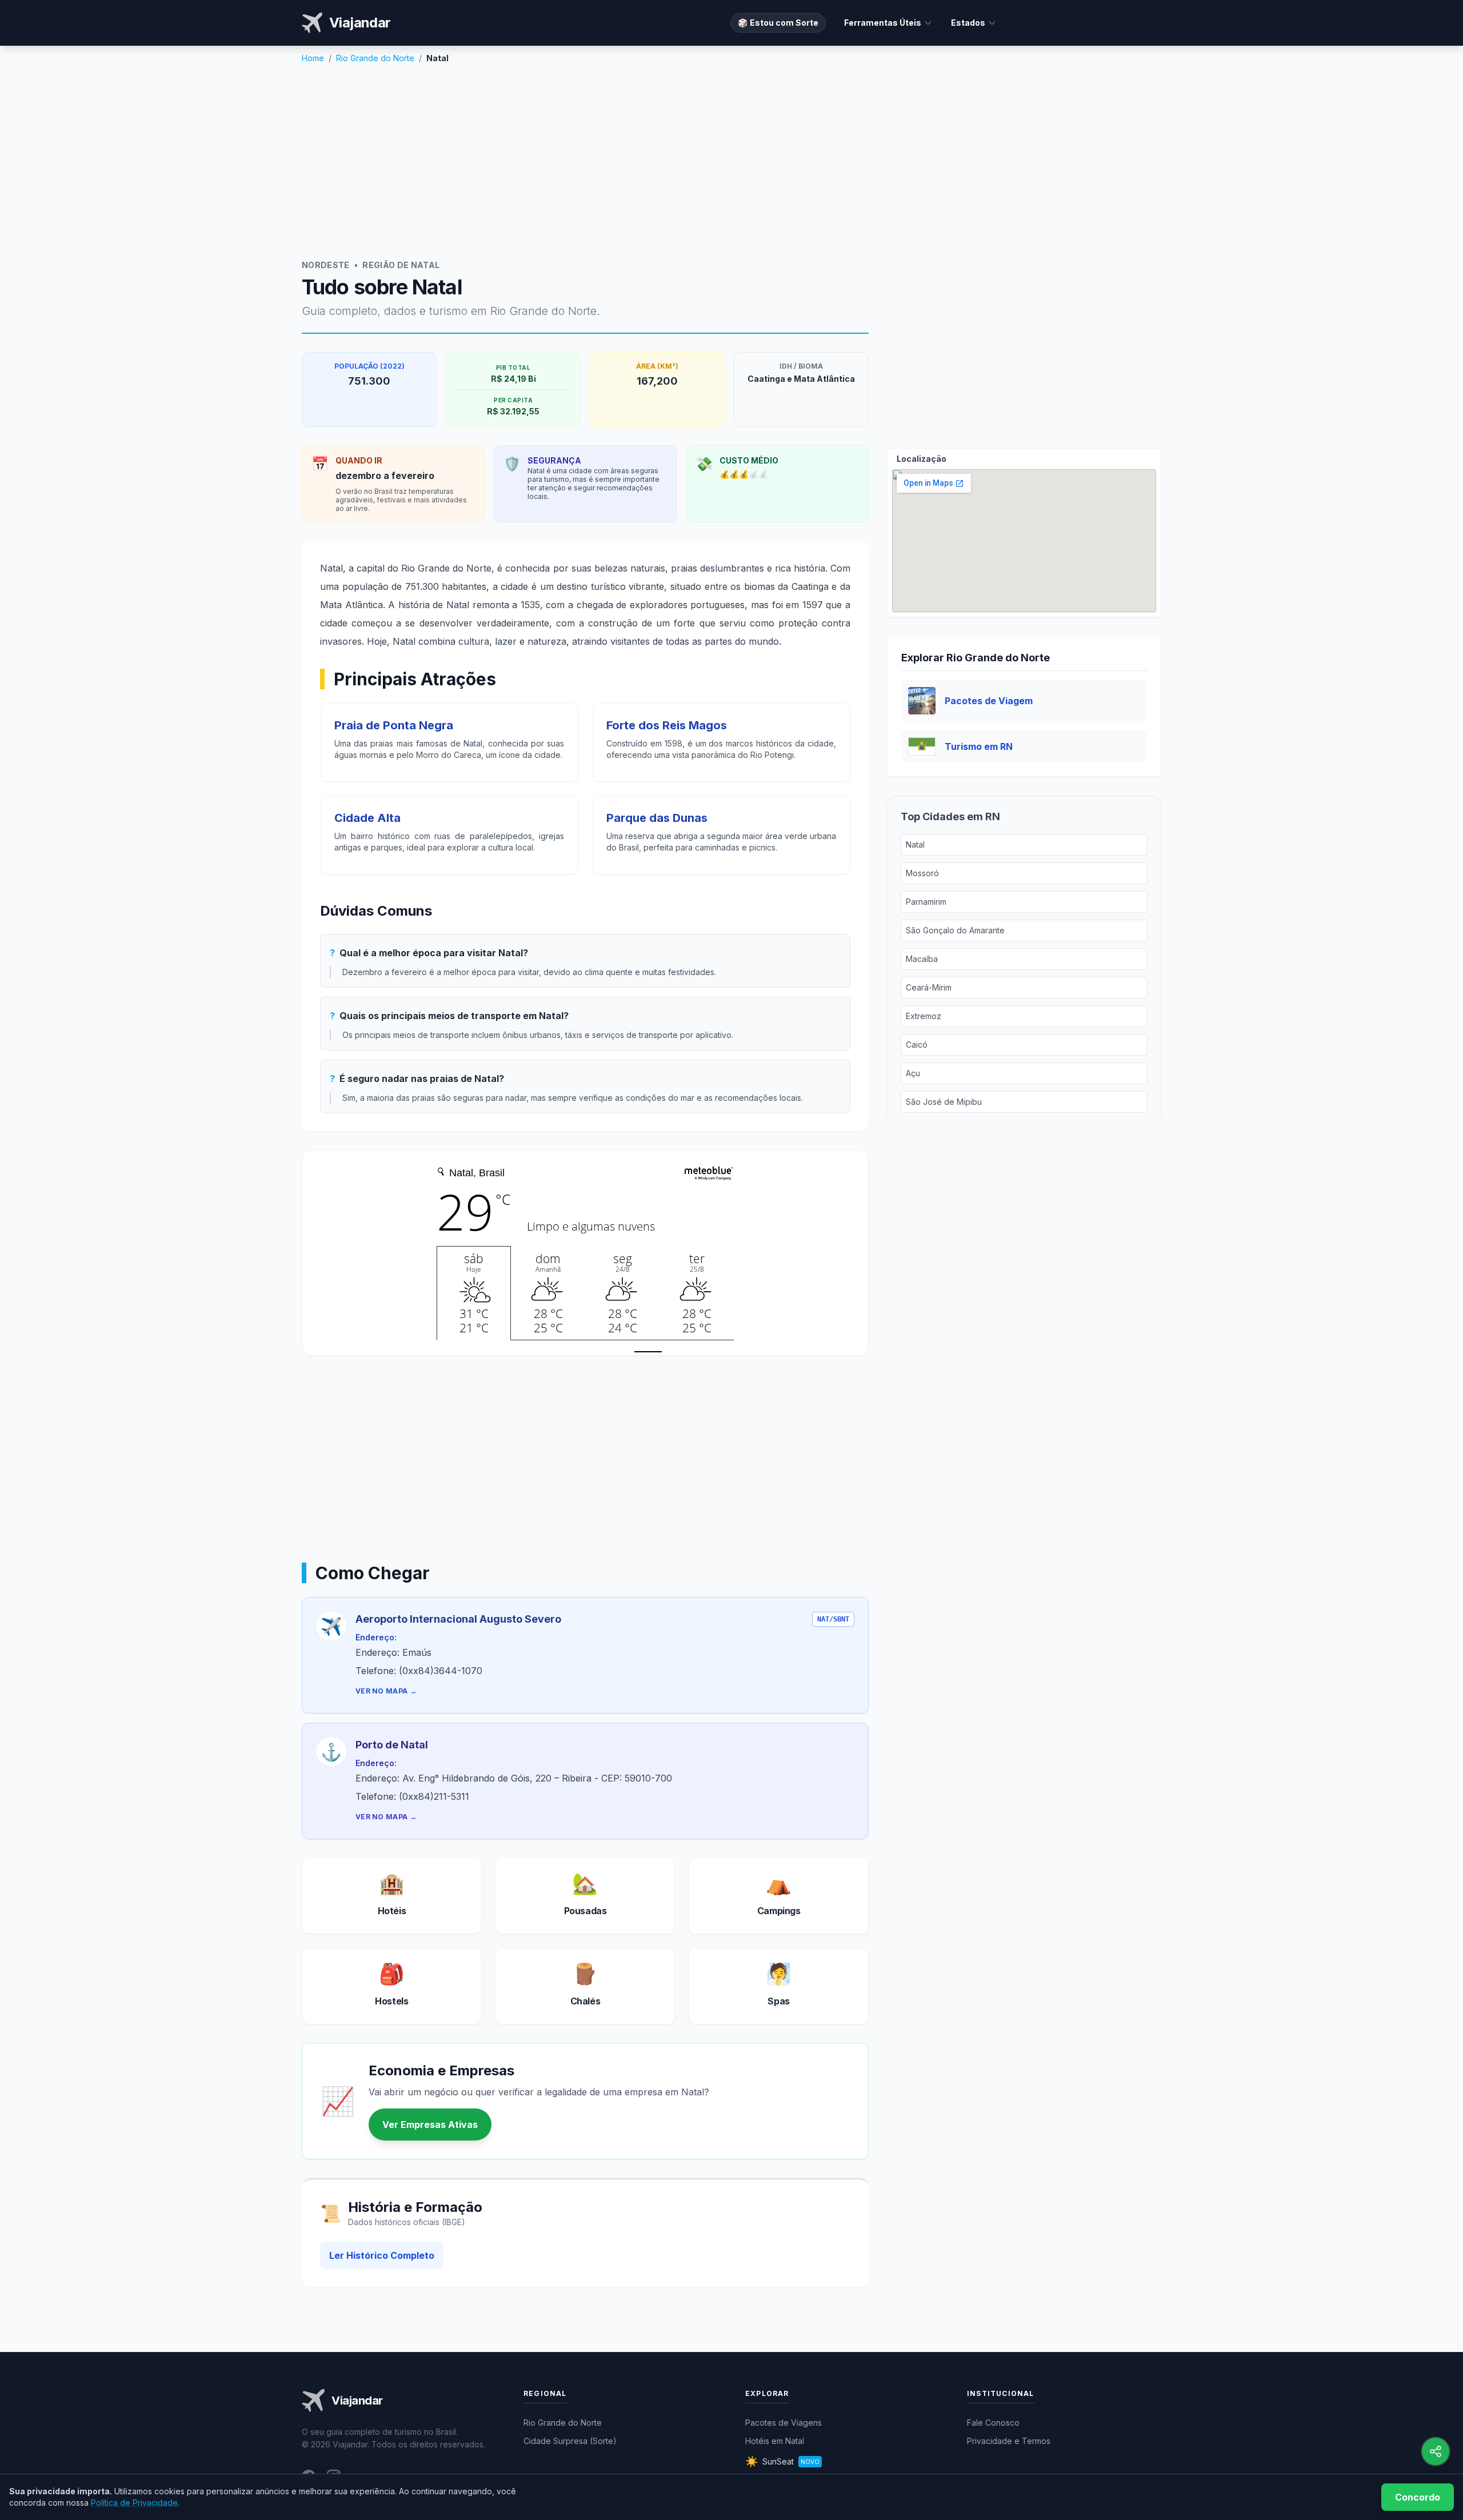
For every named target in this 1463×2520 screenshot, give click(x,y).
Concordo (1418, 2497)
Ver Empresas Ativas (430, 2124)
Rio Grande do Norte (375, 58)
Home (313, 58)
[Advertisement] (731, 156)
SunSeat (782, 2461)
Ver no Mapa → (386, 1691)
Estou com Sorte (778, 23)
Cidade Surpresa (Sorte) (570, 2441)
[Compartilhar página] (1436, 2451)
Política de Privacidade (134, 2503)
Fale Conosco (993, 2423)
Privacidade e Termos (1009, 2441)
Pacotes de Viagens (784, 2423)
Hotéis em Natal (775, 2441)
